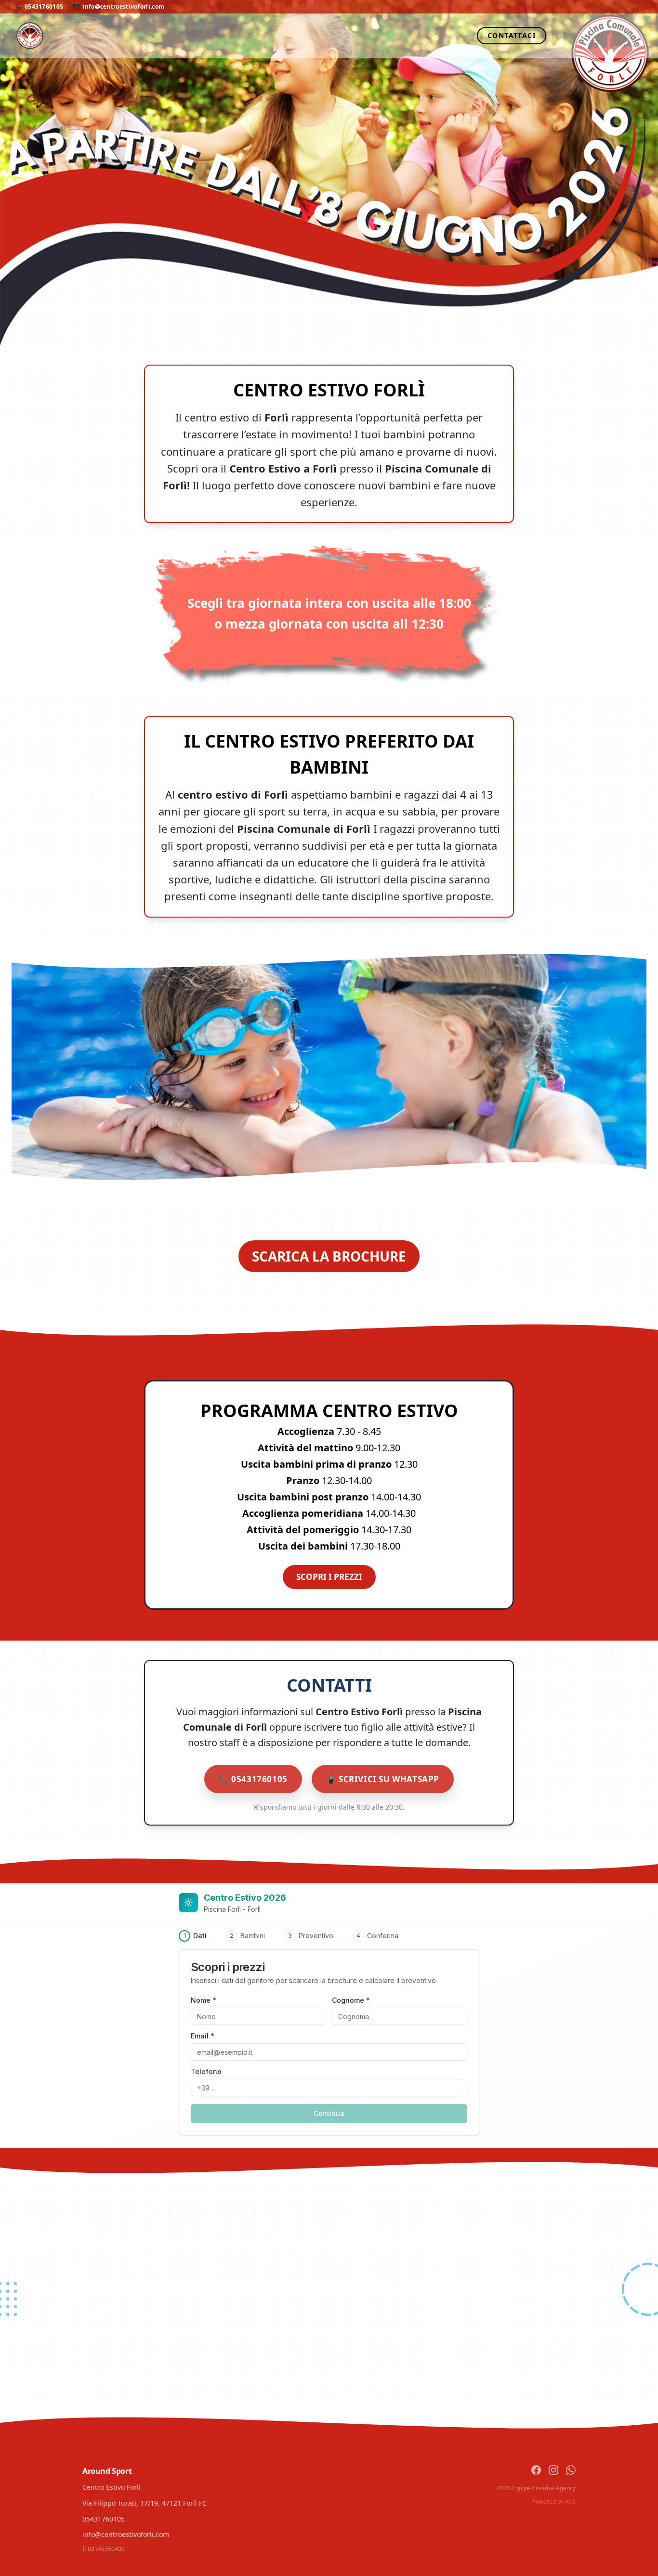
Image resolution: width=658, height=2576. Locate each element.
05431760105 (44, 7)
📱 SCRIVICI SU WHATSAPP (383, 1779)
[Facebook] (536, 2470)
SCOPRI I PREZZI (329, 1577)
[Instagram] (553, 2470)
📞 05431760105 (253, 1779)
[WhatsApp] (571, 2470)
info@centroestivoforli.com (123, 7)
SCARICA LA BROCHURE (329, 1256)
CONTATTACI (512, 35)
